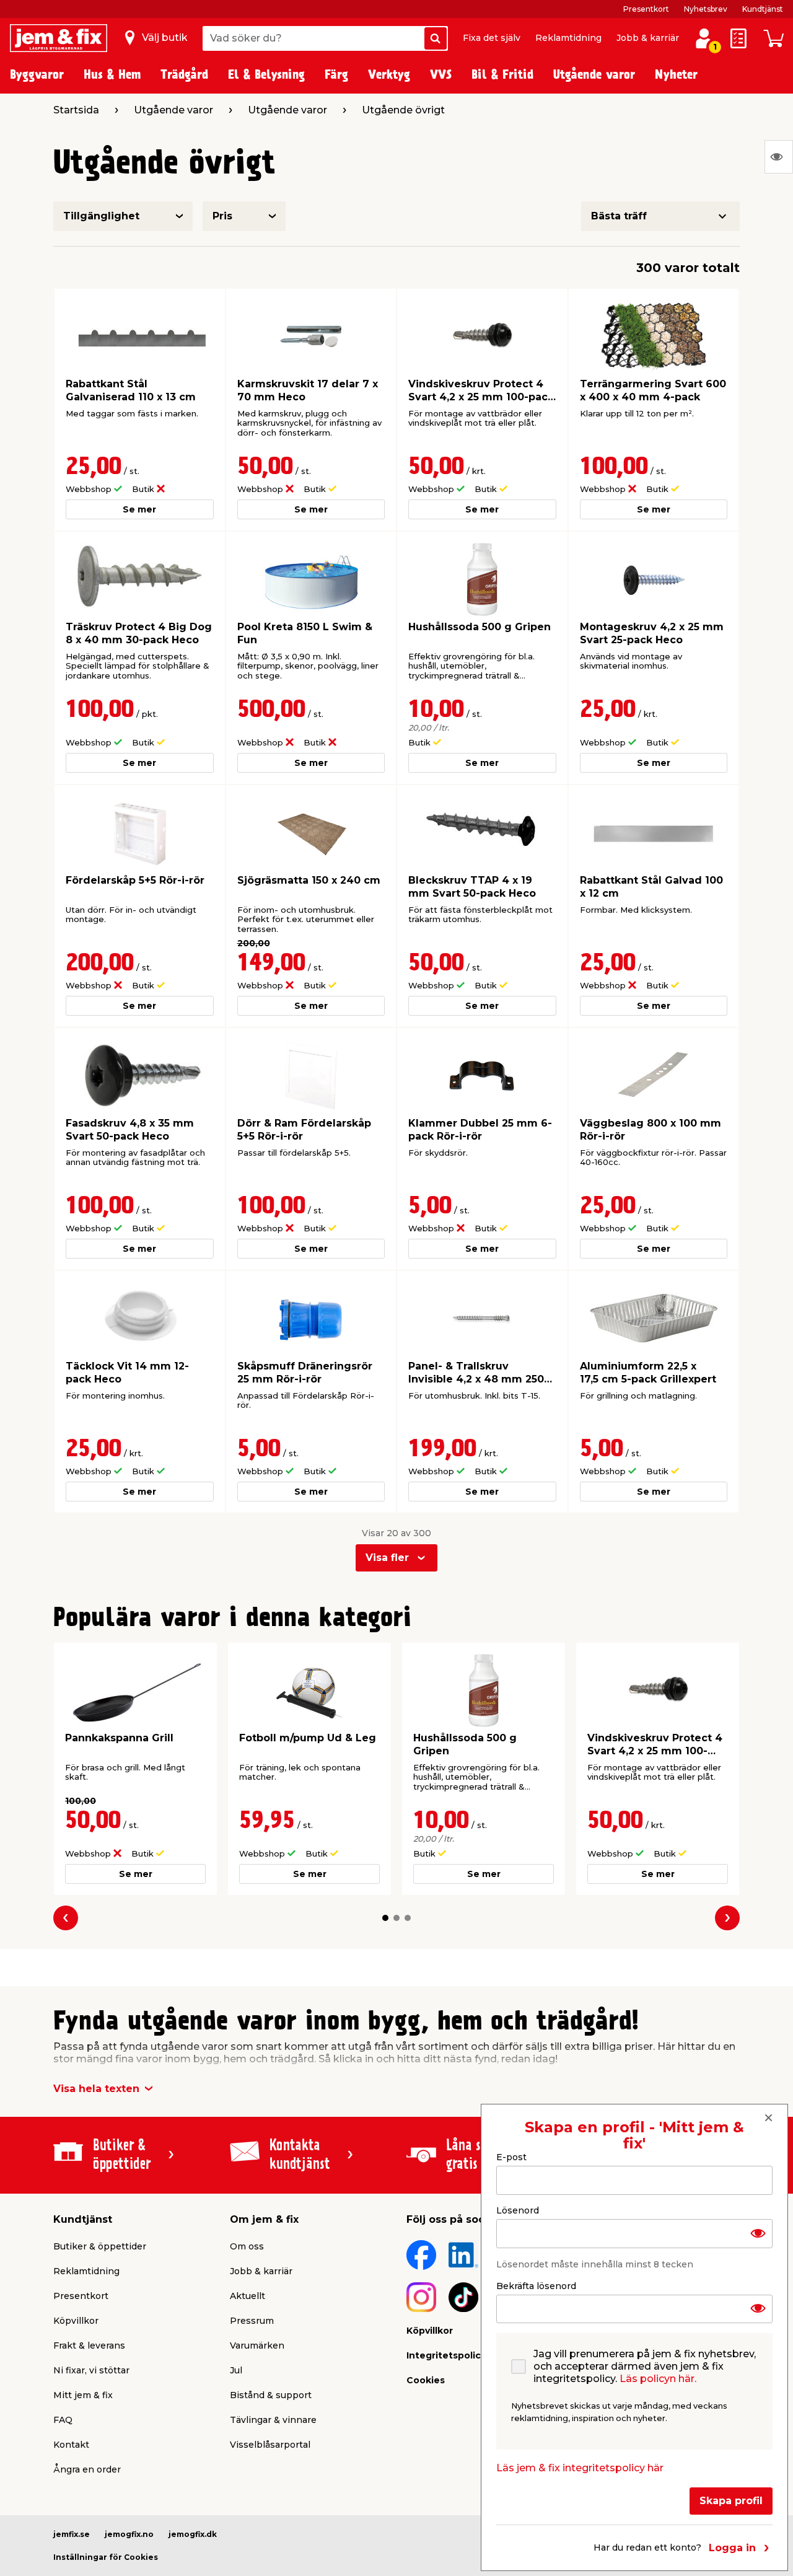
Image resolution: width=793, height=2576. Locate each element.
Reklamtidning (568, 38)
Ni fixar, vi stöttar (91, 2370)
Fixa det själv (492, 38)
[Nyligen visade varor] (779, 157)
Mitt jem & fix (83, 2395)
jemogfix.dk (193, 2534)
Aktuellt (248, 2296)
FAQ (63, 2420)
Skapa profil (731, 2501)
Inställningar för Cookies (106, 2557)
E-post (511, 2157)
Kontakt (71, 2445)
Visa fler (387, 1558)
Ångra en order (87, 2469)
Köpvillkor (76, 2321)
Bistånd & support (271, 2395)
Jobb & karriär (648, 38)
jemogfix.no (129, 2534)
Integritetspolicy (446, 2355)
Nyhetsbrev (706, 9)
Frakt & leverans (89, 2345)
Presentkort (646, 9)
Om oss (247, 2246)
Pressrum (252, 2321)
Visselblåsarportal (270, 2445)
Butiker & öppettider (100, 2246)
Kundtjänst (763, 9)
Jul (236, 2370)
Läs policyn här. (658, 2379)
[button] (385, 1918)
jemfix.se (72, 2534)
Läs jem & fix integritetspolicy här (580, 2468)
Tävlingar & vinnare (273, 2420)
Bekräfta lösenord (536, 2285)
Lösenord (518, 2210)
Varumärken (257, 2345)
